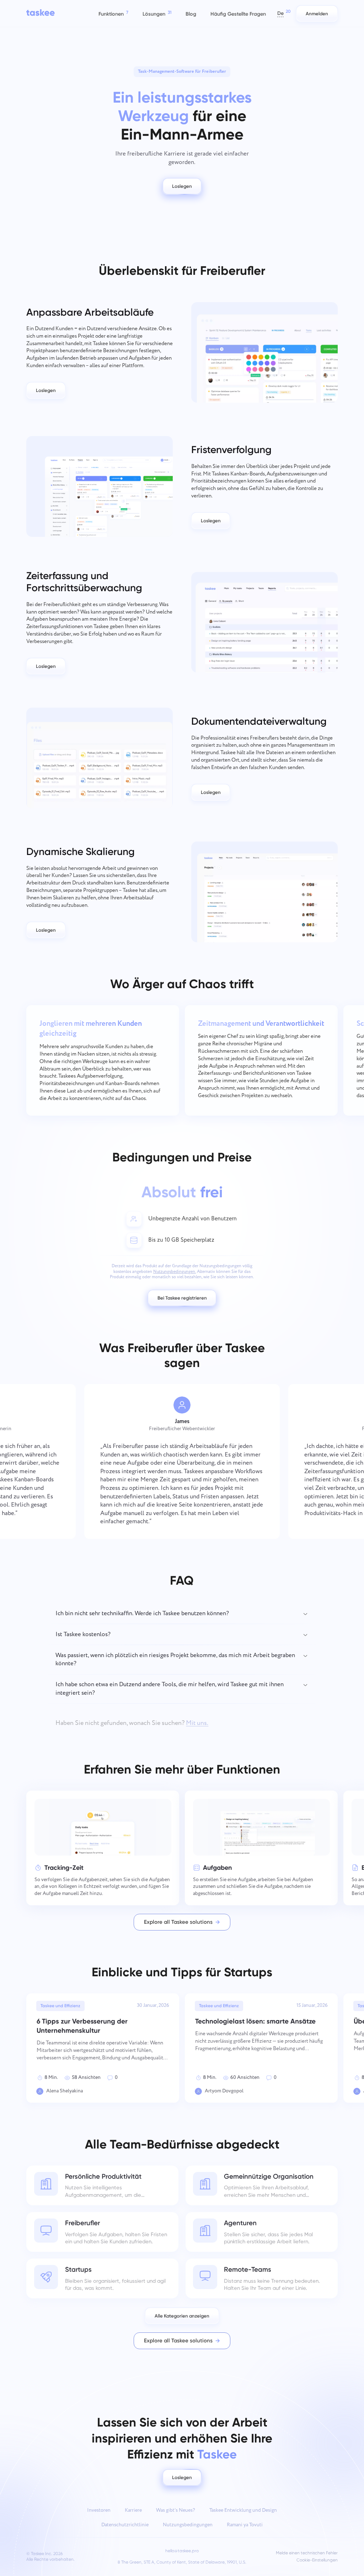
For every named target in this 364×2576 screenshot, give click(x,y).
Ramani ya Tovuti (245, 2525)
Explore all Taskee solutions (178, 1922)
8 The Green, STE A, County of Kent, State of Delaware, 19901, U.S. (182, 2562)
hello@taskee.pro (182, 2551)
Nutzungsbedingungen (188, 2525)
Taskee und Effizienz (60, 2006)
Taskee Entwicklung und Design (243, 2510)
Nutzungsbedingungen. (175, 1272)
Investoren (99, 2510)
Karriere (133, 2510)
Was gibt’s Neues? (176, 2510)
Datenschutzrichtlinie (125, 2525)
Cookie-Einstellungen (317, 2560)
